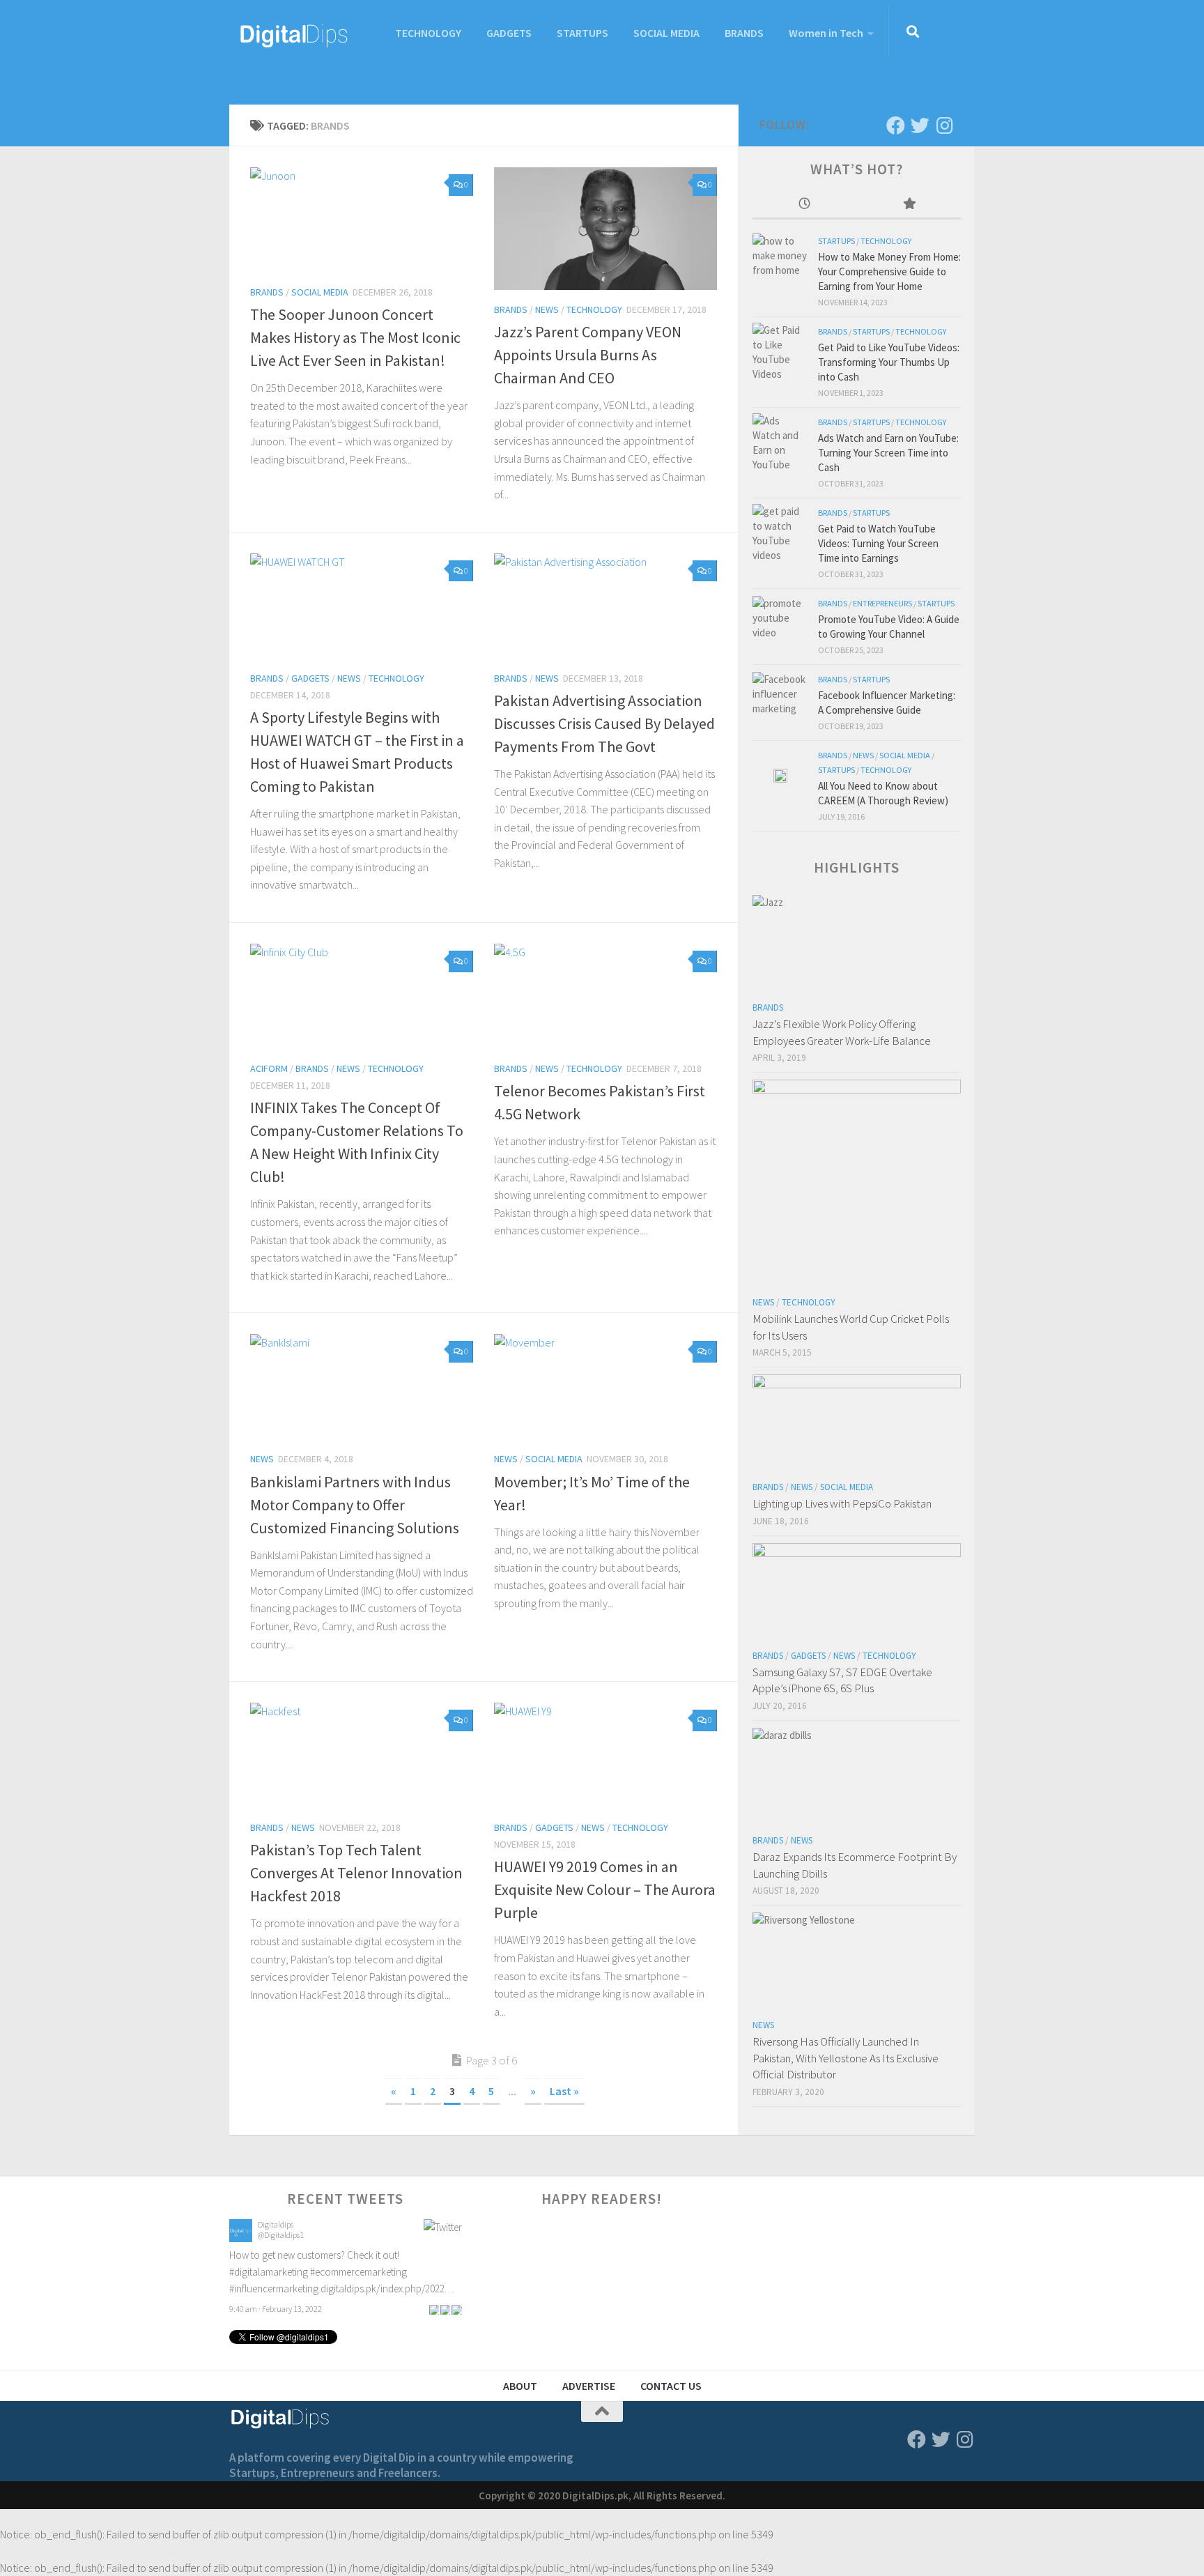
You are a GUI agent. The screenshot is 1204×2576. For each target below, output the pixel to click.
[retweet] (445, 2221)
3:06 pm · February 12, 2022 (276, 2315)
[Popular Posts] (909, 205)
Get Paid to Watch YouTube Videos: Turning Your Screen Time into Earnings (878, 543)
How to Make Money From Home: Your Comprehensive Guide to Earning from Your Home (889, 271)
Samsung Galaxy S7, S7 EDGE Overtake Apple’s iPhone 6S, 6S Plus (842, 1680)
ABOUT (520, 2386)
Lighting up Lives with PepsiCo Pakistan (842, 1503)
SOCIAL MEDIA (666, 33)
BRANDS (744, 33)
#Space (371, 2278)
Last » (564, 2091)
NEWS (547, 309)
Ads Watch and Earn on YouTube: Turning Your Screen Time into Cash (888, 453)
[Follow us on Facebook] (896, 125)
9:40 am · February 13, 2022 (276, 2221)
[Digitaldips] (241, 2261)
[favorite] (456, 2221)
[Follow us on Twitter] (920, 125)
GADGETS (509, 33)
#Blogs (339, 2278)
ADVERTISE (589, 2386)
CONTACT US (671, 2386)
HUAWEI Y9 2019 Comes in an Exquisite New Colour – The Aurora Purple (605, 1889)
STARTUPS (582, 33)
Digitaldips (276, 2247)
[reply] (434, 2221)
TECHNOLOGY (428, 33)
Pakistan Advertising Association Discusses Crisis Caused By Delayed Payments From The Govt (604, 723)
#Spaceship (412, 2278)
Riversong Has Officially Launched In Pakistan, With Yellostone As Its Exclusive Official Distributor (846, 2058)
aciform (269, 1068)
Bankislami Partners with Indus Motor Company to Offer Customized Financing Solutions (355, 1505)
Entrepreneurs (882, 603)
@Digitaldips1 (281, 2258)
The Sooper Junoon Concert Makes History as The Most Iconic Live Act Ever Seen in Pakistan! (355, 337)
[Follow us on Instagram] (944, 125)
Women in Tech (826, 33)
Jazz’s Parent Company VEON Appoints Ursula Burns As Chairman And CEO (588, 355)
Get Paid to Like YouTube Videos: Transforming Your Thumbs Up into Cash (889, 362)
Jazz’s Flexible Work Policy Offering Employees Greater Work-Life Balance (842, 1032)
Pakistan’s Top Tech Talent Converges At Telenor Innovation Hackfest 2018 (356, 1873)
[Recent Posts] (805, 205)
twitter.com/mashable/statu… (291, 2295)
